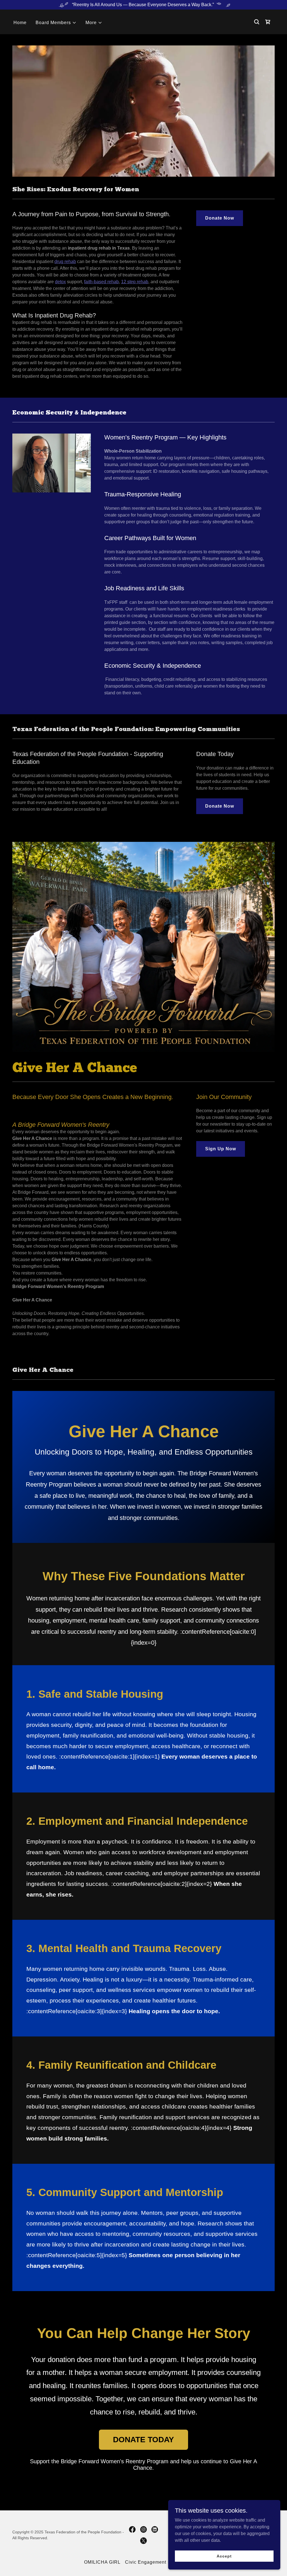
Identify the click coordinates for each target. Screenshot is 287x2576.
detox (60, 282)
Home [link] (20, 23)
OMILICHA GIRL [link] (102, 2562)
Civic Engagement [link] (146, 2562)
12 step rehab (135, 282)
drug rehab (65, 261)
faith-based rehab (101, 282)
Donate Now (220, 218)
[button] (56, 23)
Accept (224, 2556)
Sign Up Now (221, 1149)
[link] (268, 22)
